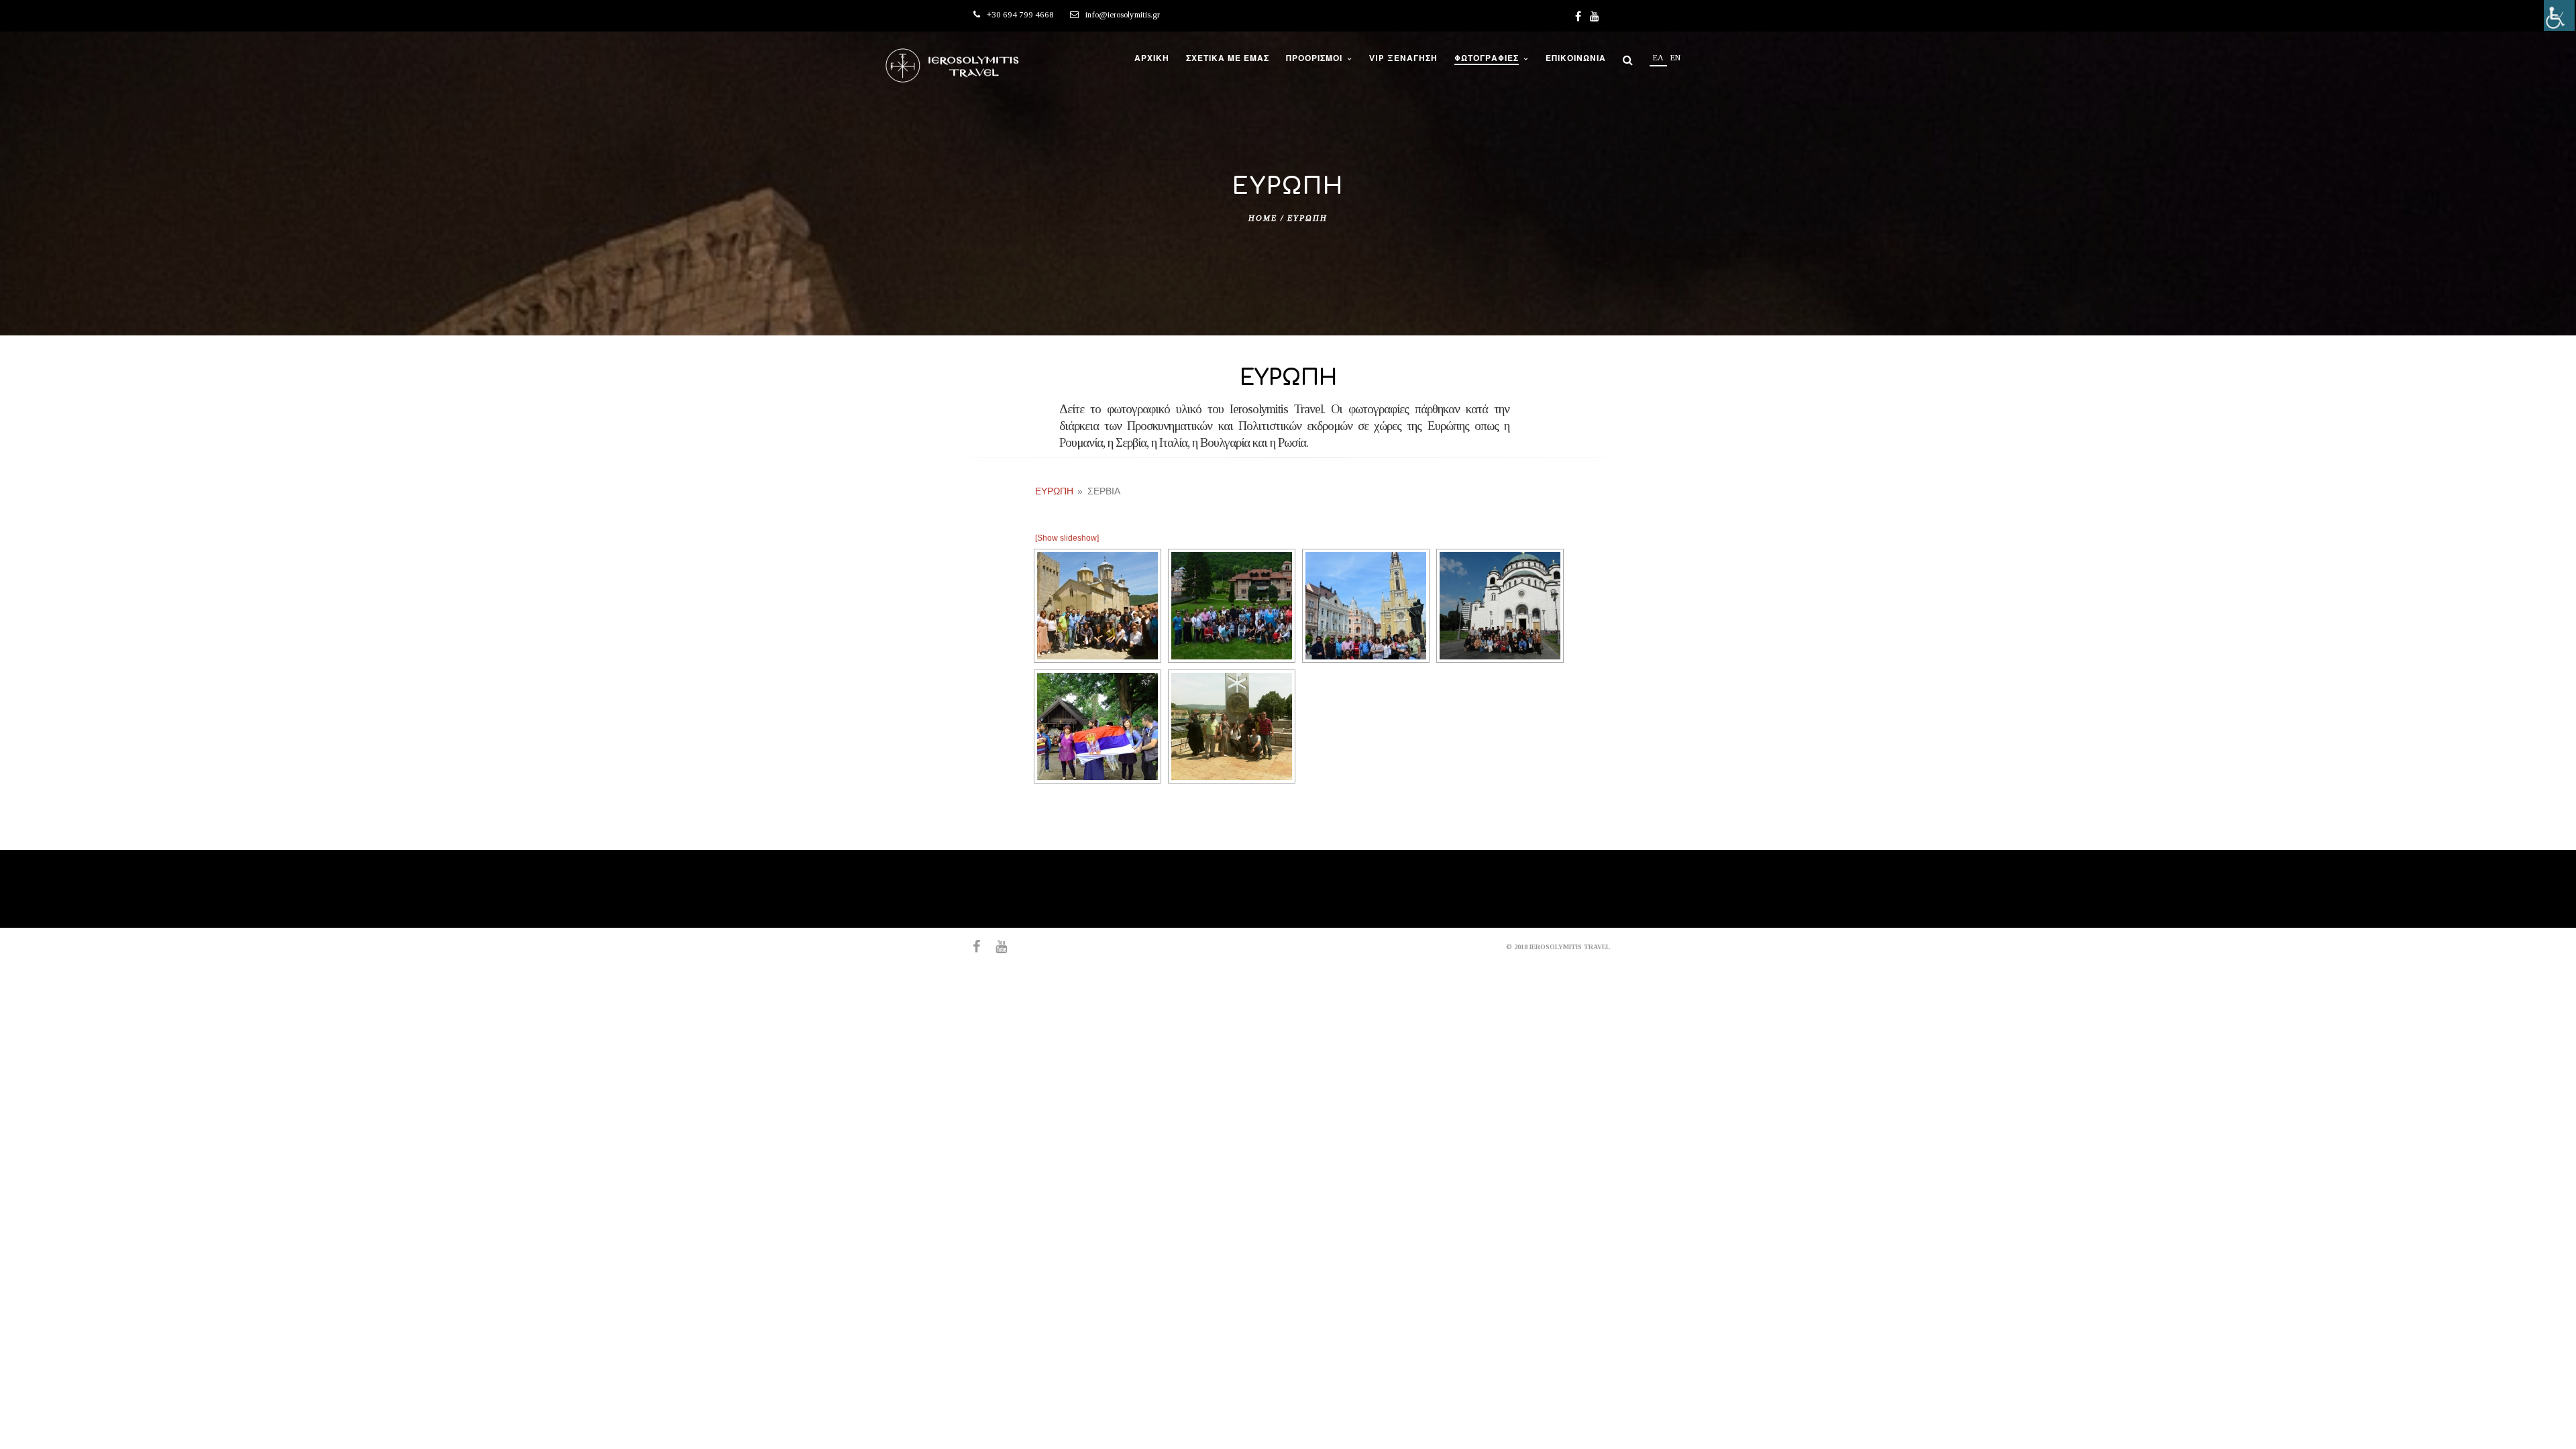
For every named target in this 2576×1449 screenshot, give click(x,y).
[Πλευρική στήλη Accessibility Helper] (2559, 15)
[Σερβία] (1097, 606)
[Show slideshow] (1067, 538)
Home (1263, 218)
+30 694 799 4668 (1020, 14)
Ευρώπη (1054, 491)
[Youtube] (1595, 16)
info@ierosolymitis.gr (1123, 14)
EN (1675, 58)
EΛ (1658, 58)
